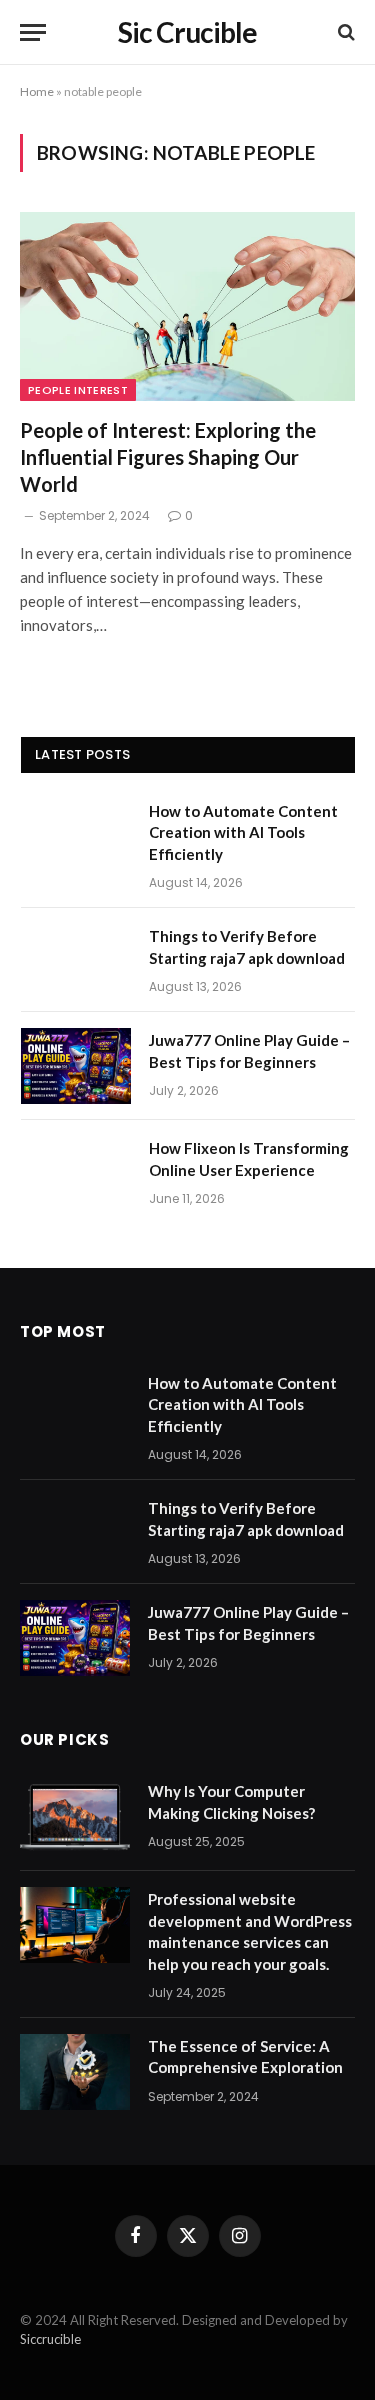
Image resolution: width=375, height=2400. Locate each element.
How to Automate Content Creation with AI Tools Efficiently (243, 832)
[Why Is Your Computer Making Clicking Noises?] (75, 1817)
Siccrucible (50, 2339)
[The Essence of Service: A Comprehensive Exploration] (75, 2072)
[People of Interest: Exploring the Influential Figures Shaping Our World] (187, 306)
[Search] (344, 32)
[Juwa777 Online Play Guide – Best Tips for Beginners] (76, 1066)
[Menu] (33, 32)
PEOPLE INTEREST (78, 390)
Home (37, 91)
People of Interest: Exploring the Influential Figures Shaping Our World (168, 457)
